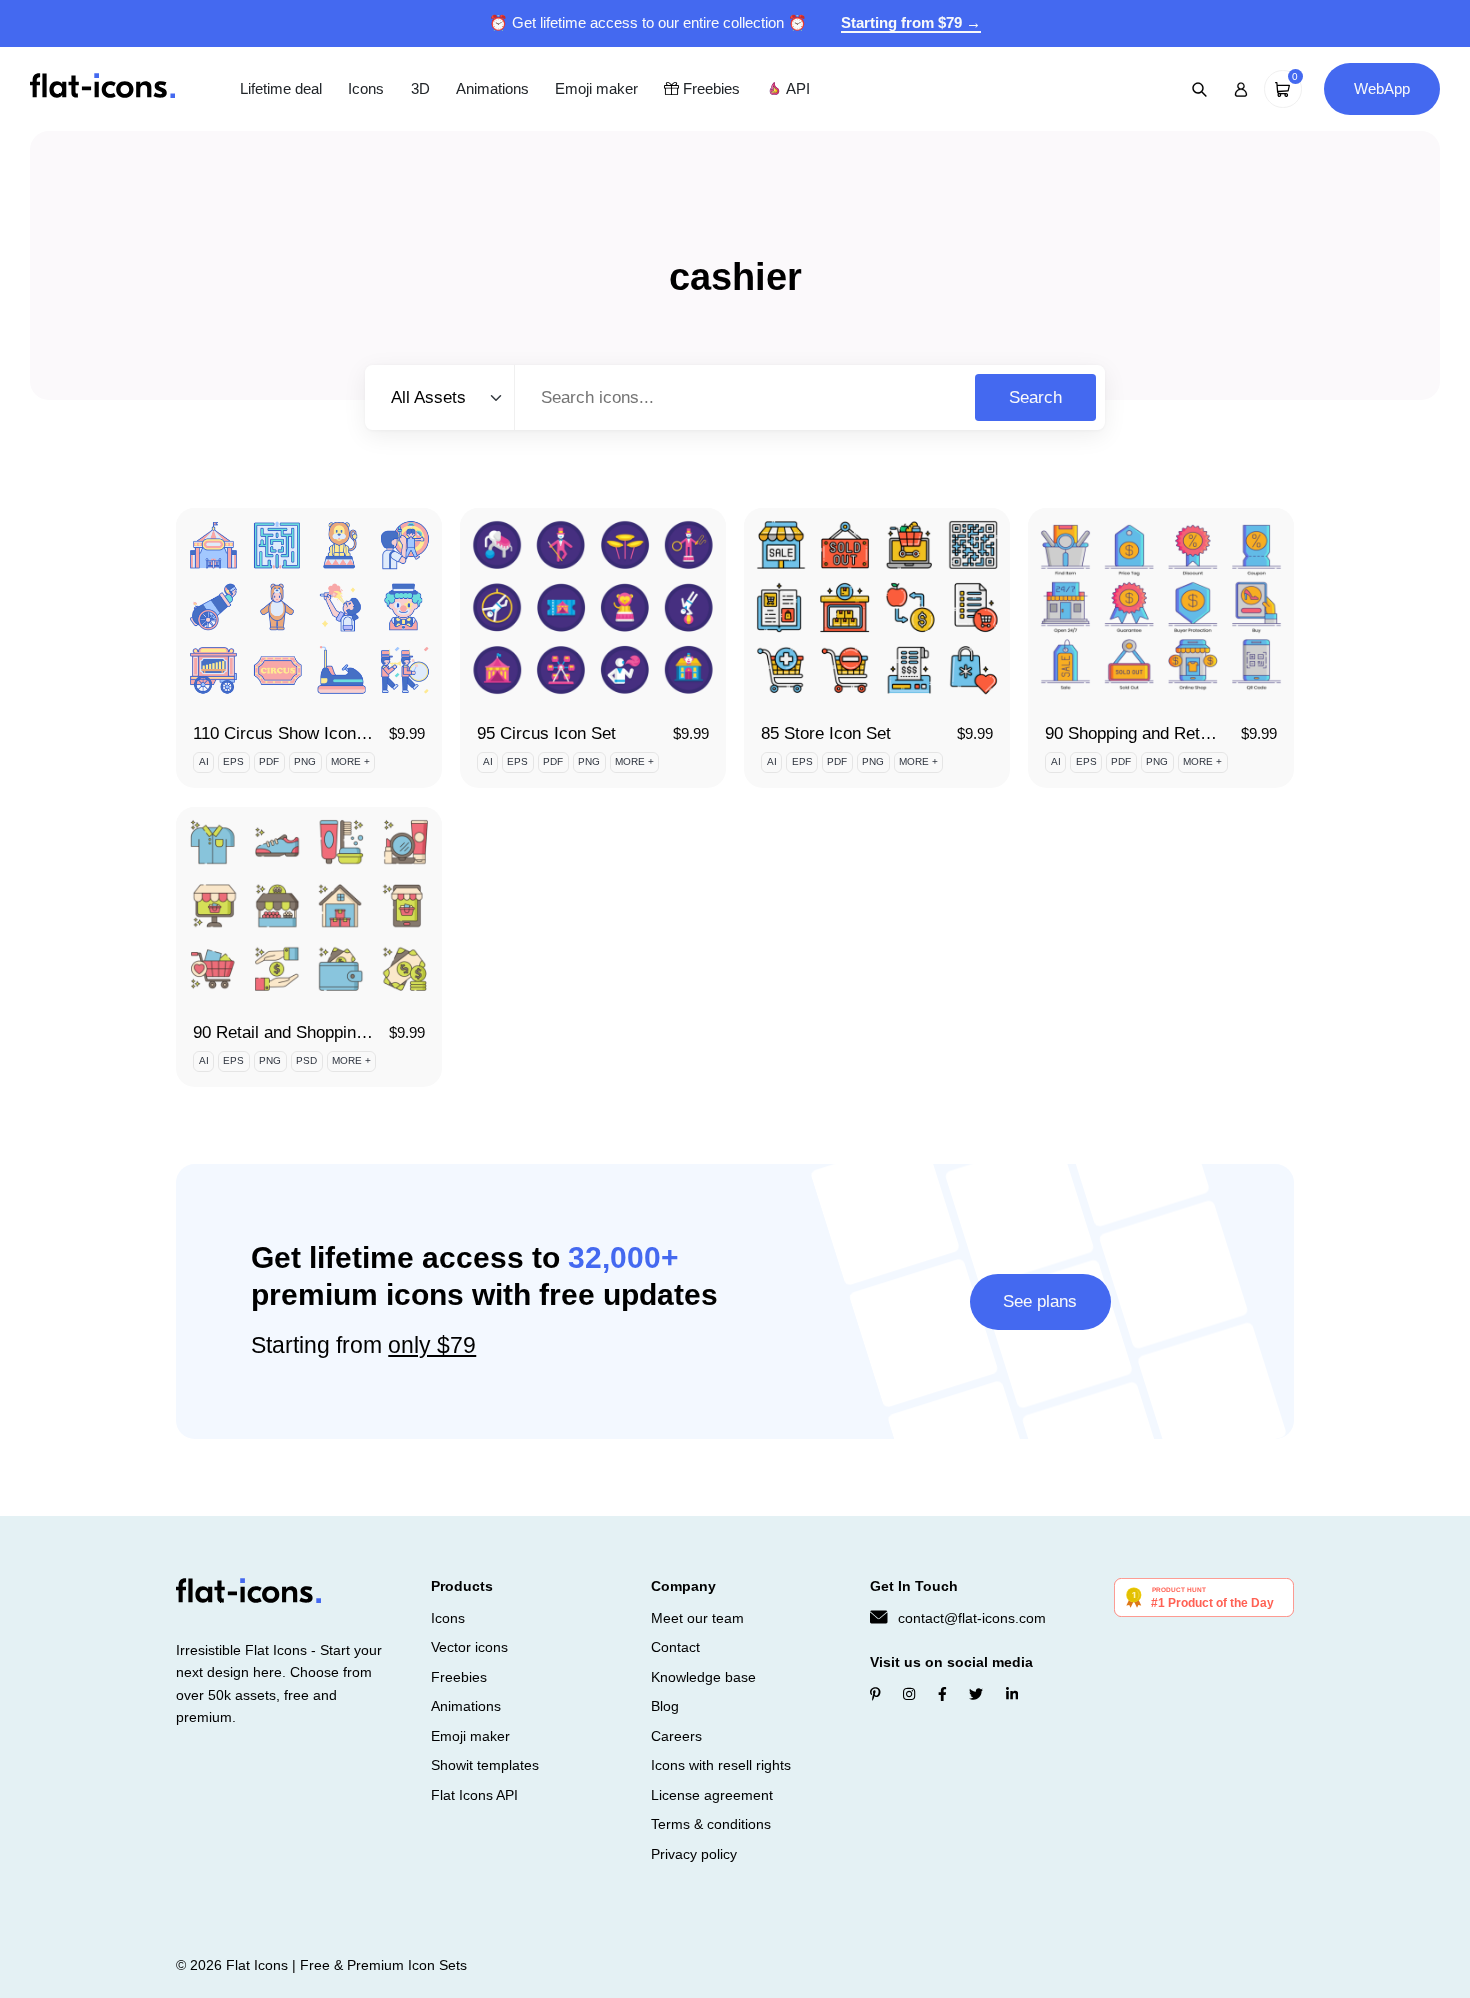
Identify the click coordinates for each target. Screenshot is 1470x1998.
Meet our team (697, 1618)
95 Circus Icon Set (546, 733)
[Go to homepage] (102, 87)
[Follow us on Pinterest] (875, 1694)
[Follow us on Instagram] (909, 1694)
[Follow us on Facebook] (942, 1694)
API (796, 88)
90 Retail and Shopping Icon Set (312, 1032)
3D (420, 88)
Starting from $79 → (911, 22)
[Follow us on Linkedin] (1012, 1694)
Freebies (709, 88)
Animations (492, 88)
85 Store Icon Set (826, 733)
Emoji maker (596, 88)
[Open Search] (1200, 89)
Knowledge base (703, 1677)
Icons (366, 88)
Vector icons (469, 1647)
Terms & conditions (711, 1824)
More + (350, 761)
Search (1035, 397)
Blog (665, 1706)
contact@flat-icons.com (972, 1618)
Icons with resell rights (721, 1765)
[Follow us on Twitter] (976, 1694)
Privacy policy (694, 1854)
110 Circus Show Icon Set (289, 733)
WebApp (1382, 88)
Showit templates (485, 1765)
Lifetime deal (281, 88)
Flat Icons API (474, 1795)
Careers (676, 1736)
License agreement (712, 1795)
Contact (675, 1647)
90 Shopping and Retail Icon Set (1164, 733)
